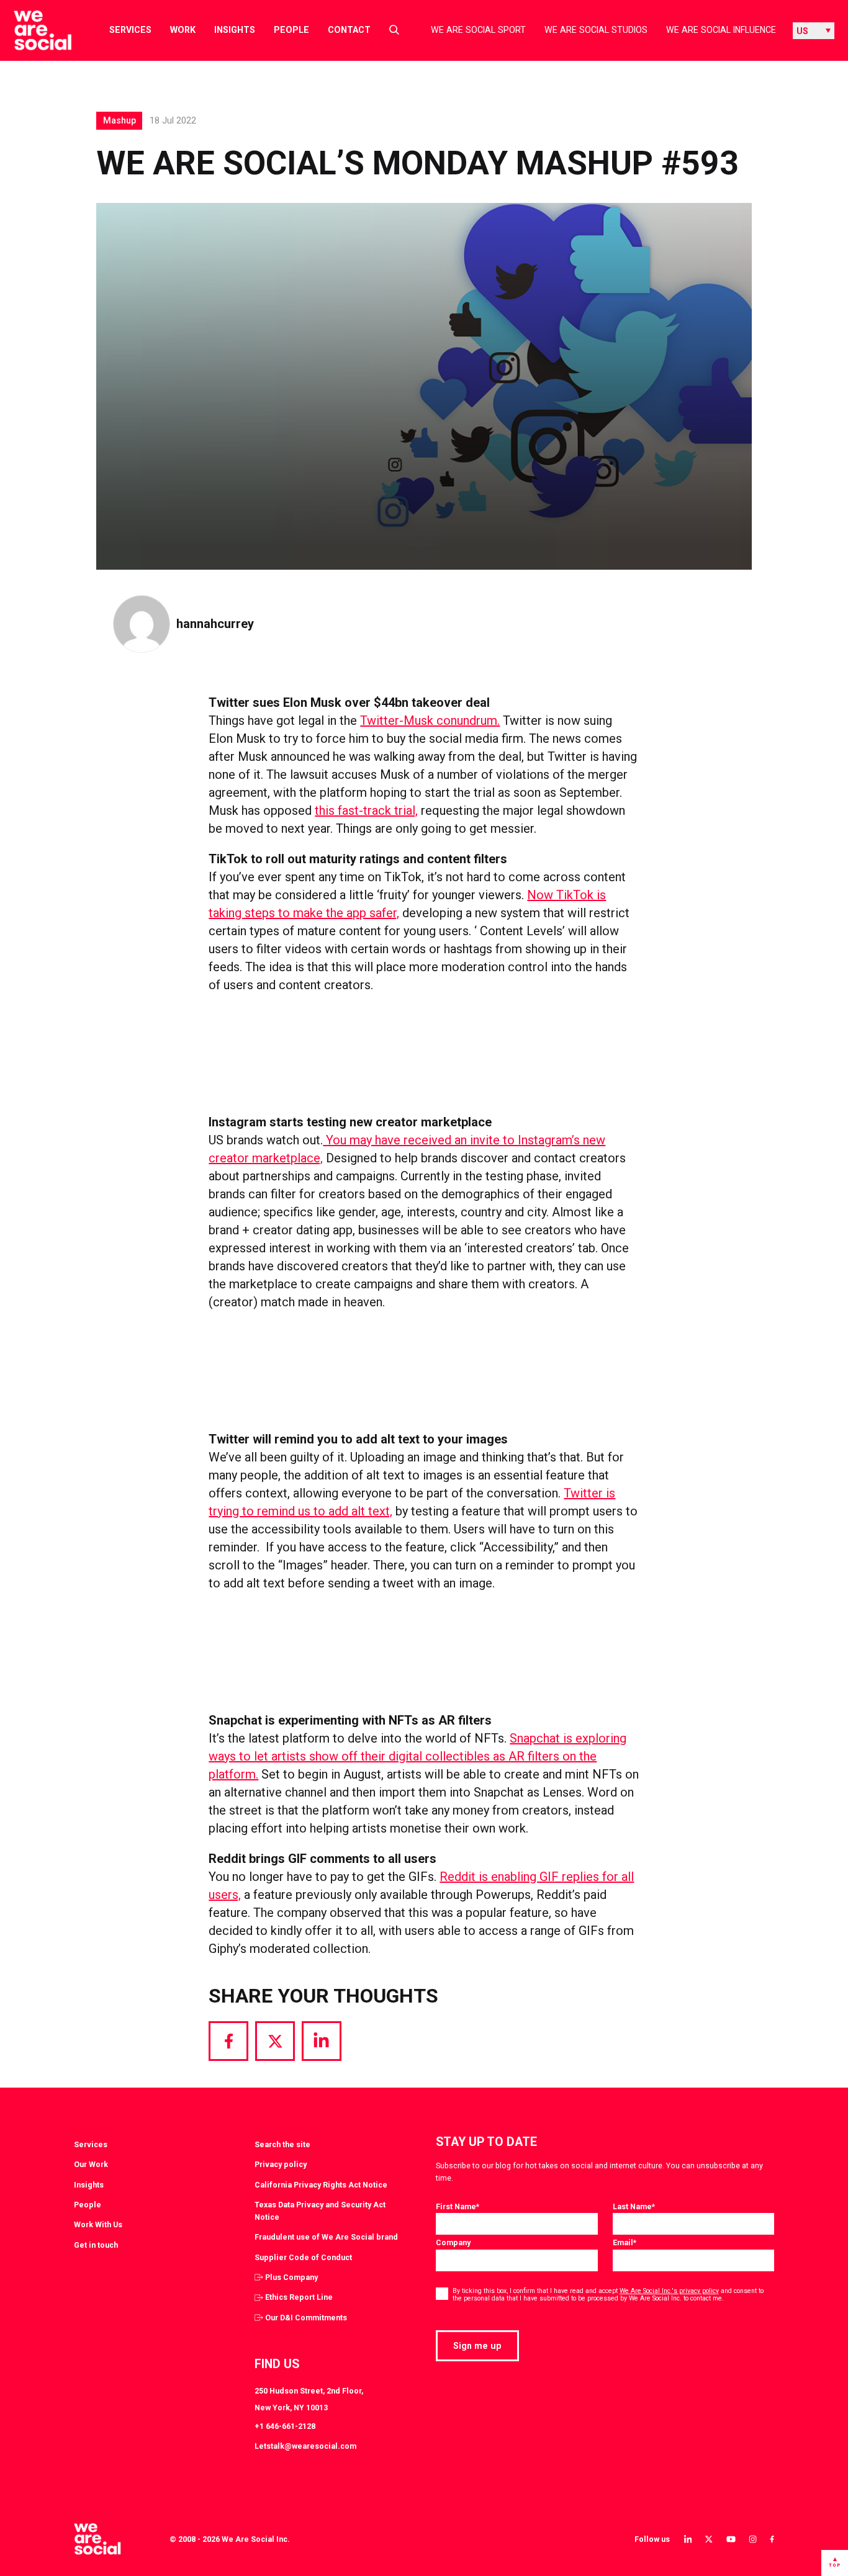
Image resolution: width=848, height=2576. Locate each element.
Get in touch (96, 2245)
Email (625, 2242)
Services (130, 30)
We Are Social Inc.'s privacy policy (669, 2291)
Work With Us (98, 2224)
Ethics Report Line (299, 2297)
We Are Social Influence (721, 30)
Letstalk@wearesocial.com (305, 2446)
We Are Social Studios (596, 30)
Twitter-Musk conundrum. (430, 720)
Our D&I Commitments (306, 2318)
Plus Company (291, 2277)
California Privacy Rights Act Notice (321, 2185)
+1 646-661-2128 (285, 2426)
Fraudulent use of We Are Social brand (326, 2237)
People (291, 30)
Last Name (634, 2206)
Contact (349, 30)
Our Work (91, 2164)
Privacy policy (281, 2164)
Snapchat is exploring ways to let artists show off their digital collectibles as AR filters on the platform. (417, 1756)
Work (183, 30)
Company (453, 2242)
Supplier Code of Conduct (303, 2257)
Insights (235, 30)
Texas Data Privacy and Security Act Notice (320, 2211)
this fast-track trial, (366, 810)
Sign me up (477, 2346)
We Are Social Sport (478, 30)
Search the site (282, 2144)
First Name (458, 2206)
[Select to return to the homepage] (33, 30)
